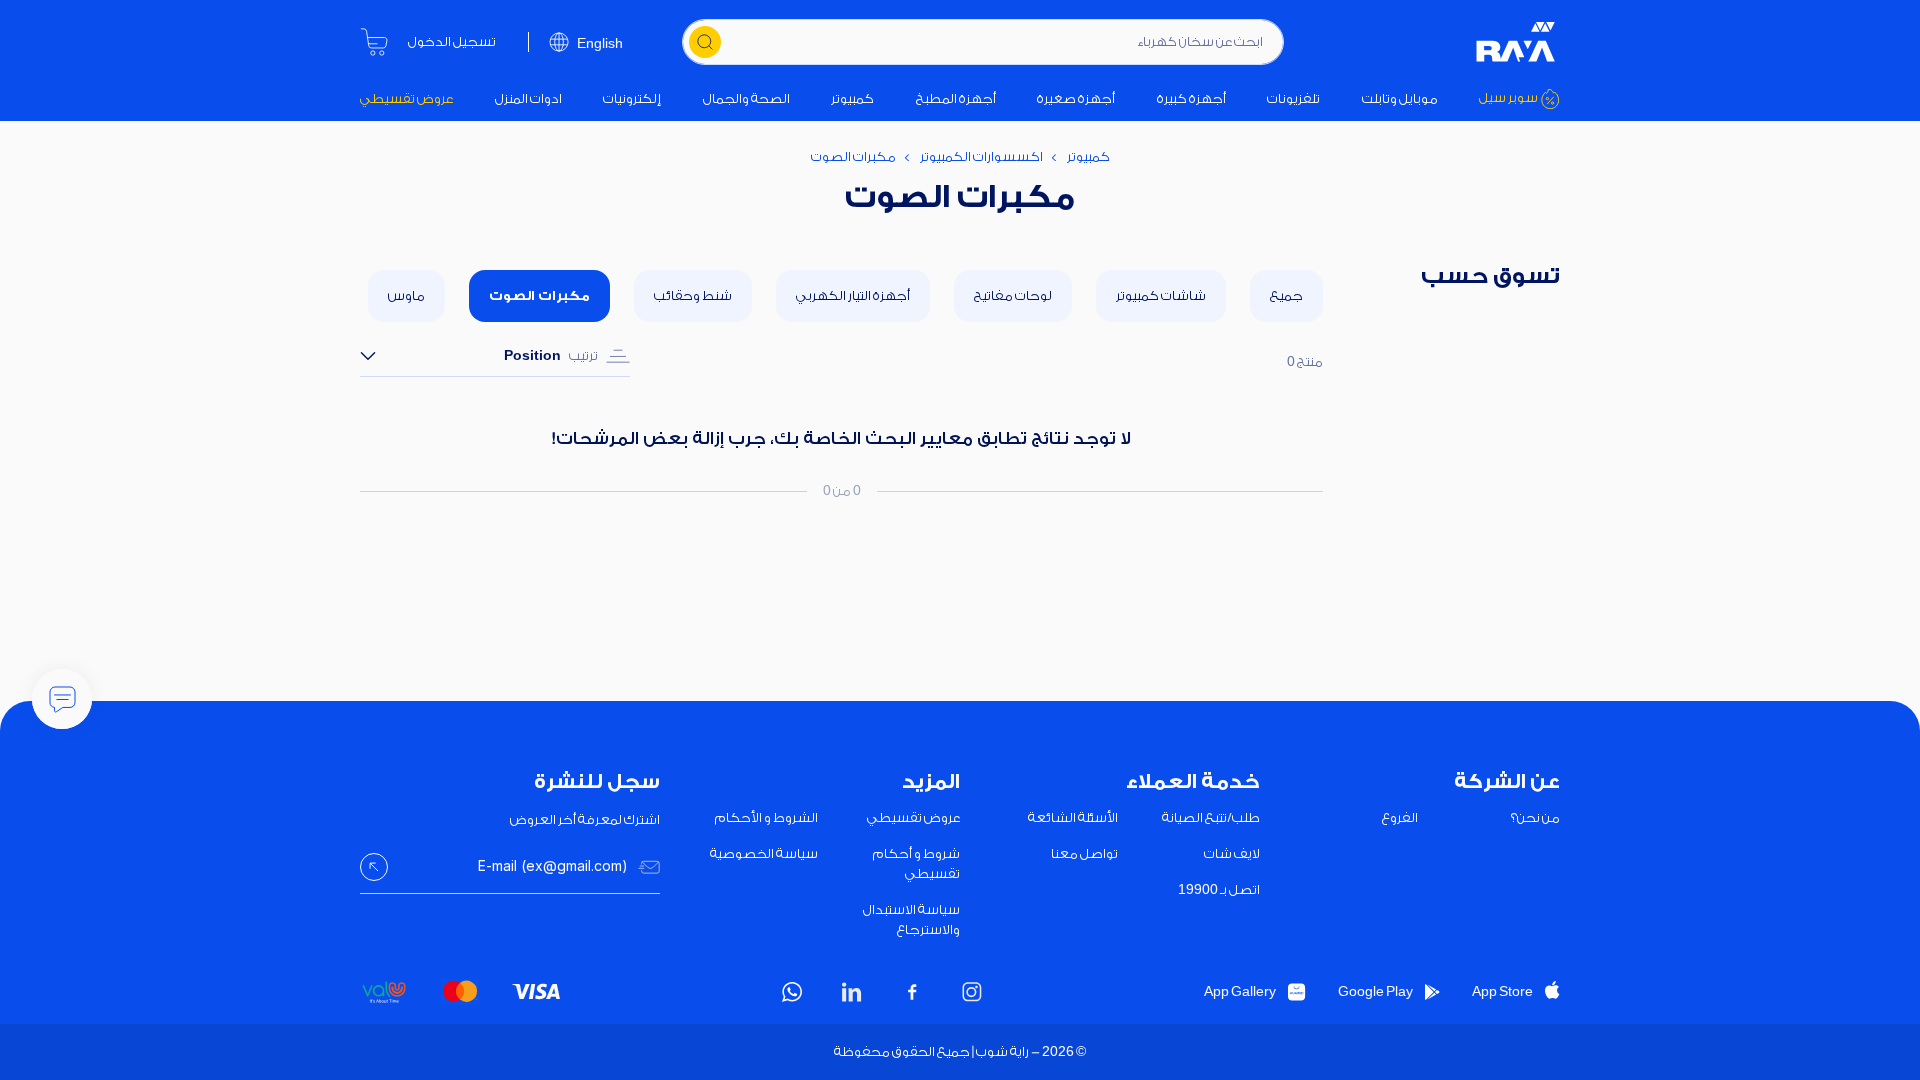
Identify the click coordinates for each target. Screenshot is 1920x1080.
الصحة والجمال (746, 98)
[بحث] (705, 42)
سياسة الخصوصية (764, 853)
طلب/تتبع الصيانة (1211, 817)
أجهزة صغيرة (1076, 98)
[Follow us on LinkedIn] (852, 992)
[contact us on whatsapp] (792, 992)
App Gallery (1240, 991)
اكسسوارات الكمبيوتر (981, 156)
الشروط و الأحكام (766, 817)
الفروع (1400, 817)
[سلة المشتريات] (374, 42)
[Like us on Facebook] (912, 992)
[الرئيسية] (1516, 42)
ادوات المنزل (528, 98)
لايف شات (1232, 853)
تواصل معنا (1084, 853)
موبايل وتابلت (1400, 98)
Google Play (1375, 991)
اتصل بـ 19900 (1219, 889)
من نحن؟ (1535, 817)
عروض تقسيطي (406, 98)
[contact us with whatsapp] (62, 699)
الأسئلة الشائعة (1073, 817)
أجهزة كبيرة (1191, 98)
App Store (1502, 991)
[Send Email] (374, 867)
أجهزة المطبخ (956, 98)
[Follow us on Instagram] (972, 992)
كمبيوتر (852, 98)
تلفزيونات (1293, 98)
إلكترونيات (632, 98)
